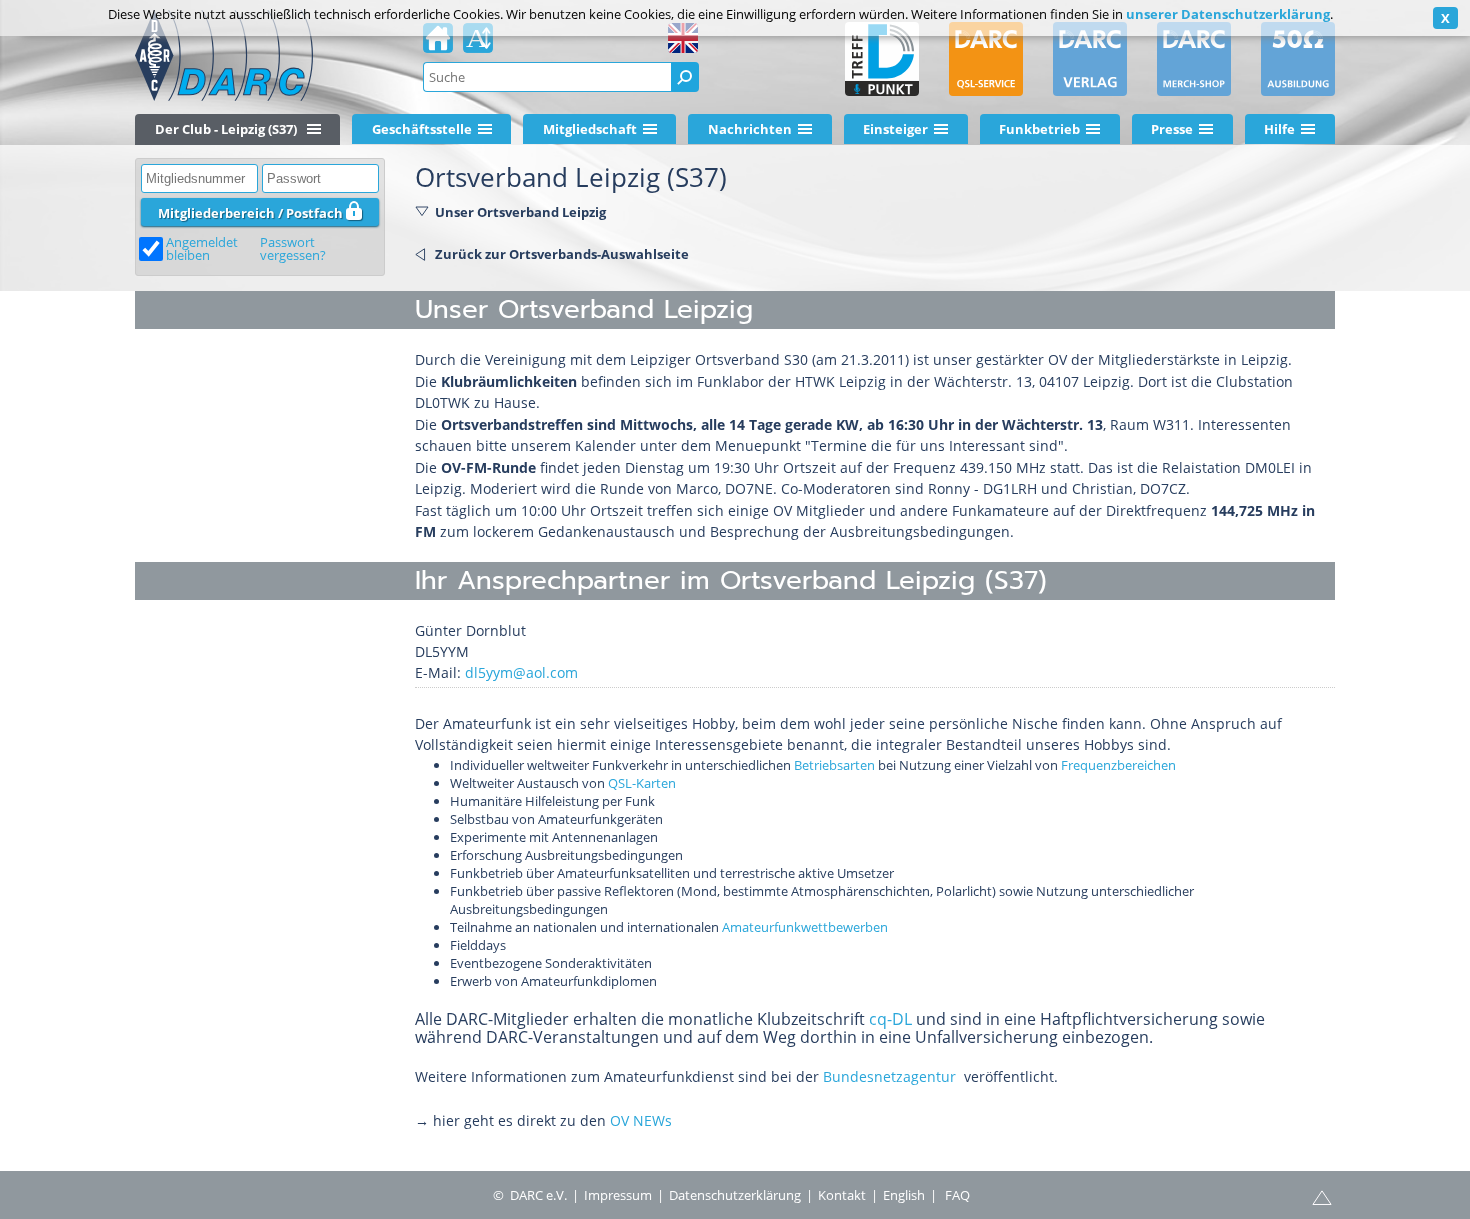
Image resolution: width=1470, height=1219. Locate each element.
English (904, 1195)
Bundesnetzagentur (889, 1076)
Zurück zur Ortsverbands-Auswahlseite (562, 254)
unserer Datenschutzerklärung (1228, 14)
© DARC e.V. (530, 1195)
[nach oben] (1322, 1196)
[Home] (438, 44)
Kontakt (842, 1195)
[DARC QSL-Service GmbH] (986, 59)
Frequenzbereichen (1118, 765)
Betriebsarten (834, 765)
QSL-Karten (642, 783)
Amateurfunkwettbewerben (805, 927)
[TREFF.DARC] (882, 59)
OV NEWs (641, 1120)
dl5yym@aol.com (521, 672)
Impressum (618, 1195)
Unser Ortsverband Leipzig (520, 212)
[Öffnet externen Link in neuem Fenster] (960, 1076)
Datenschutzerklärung (735, 1195)
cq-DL (890, 1019)
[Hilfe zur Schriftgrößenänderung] (478, 44)
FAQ (957, 1195)
